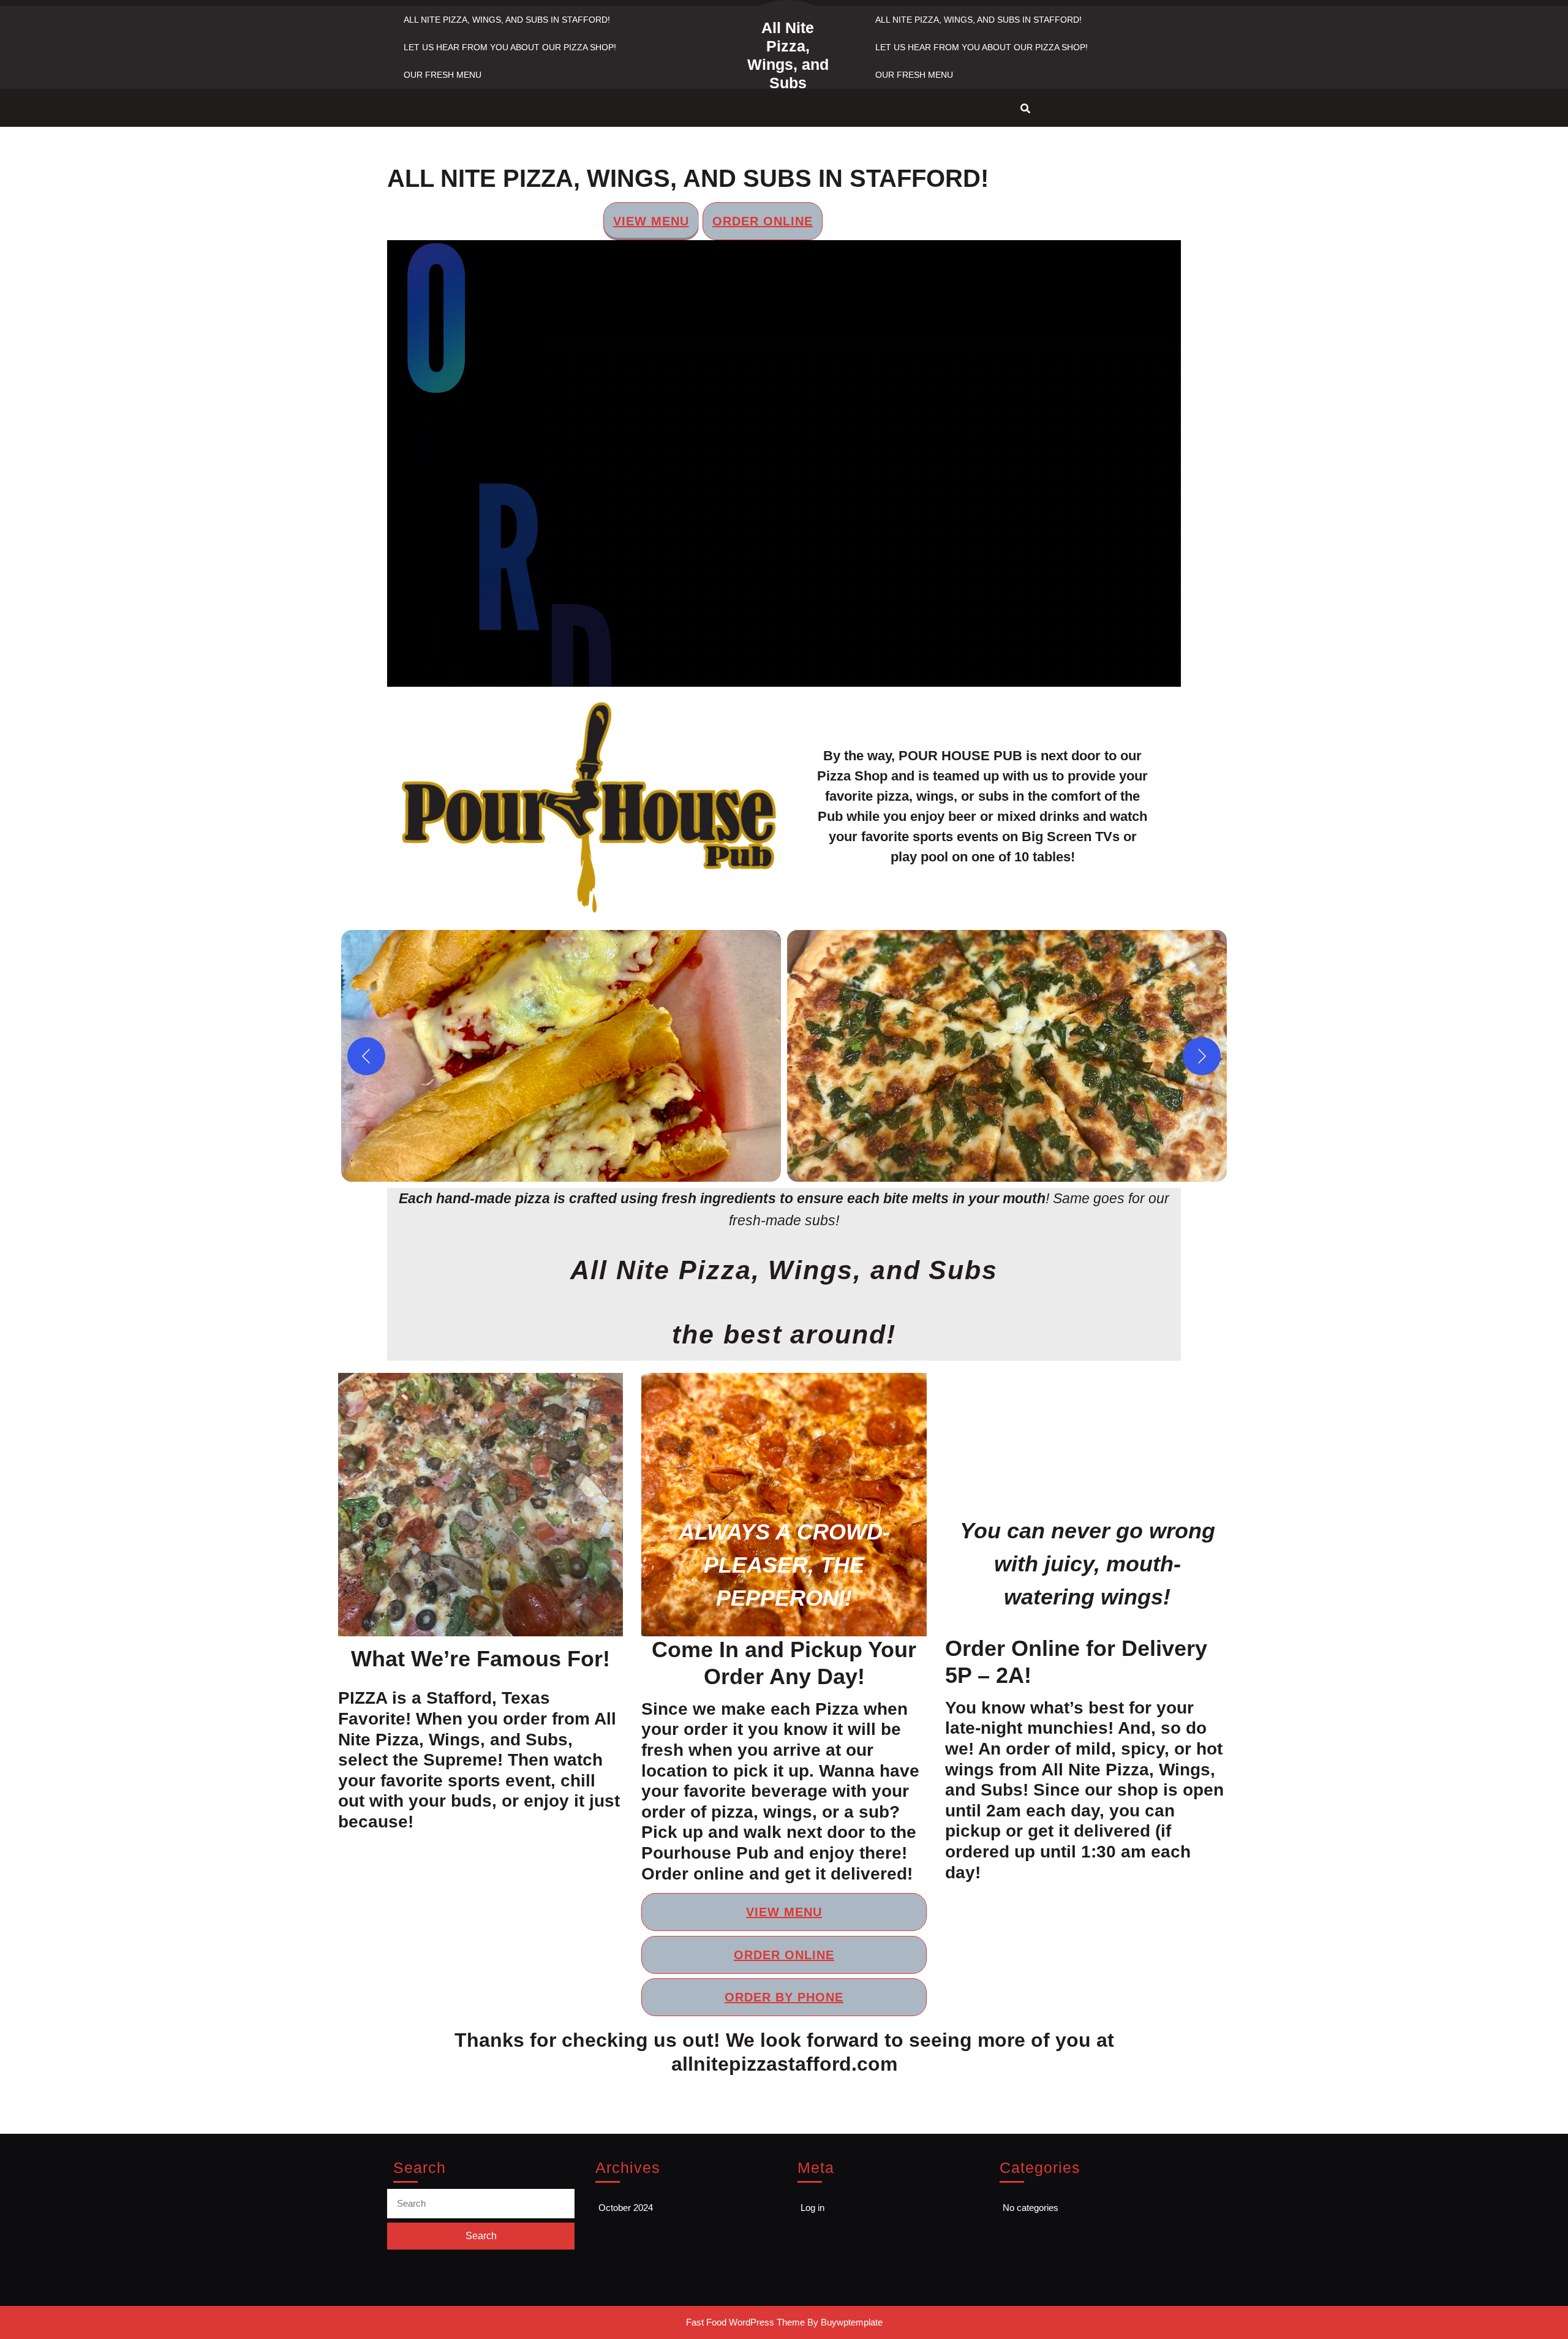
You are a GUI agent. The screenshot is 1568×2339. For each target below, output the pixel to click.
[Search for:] (481, 2204)
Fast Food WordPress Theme (745, 2322)
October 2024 (626, 2208)
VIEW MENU (651, 221)
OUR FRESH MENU (443, 75)
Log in (812, 2208)
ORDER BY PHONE (896, 221)
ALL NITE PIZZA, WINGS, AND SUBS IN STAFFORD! (507, 20)
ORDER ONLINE (763, 221)
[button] (561, 1056)
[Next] (1202, 1056)
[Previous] (366, 1056)
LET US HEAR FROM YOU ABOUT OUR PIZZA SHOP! (510, 47)
